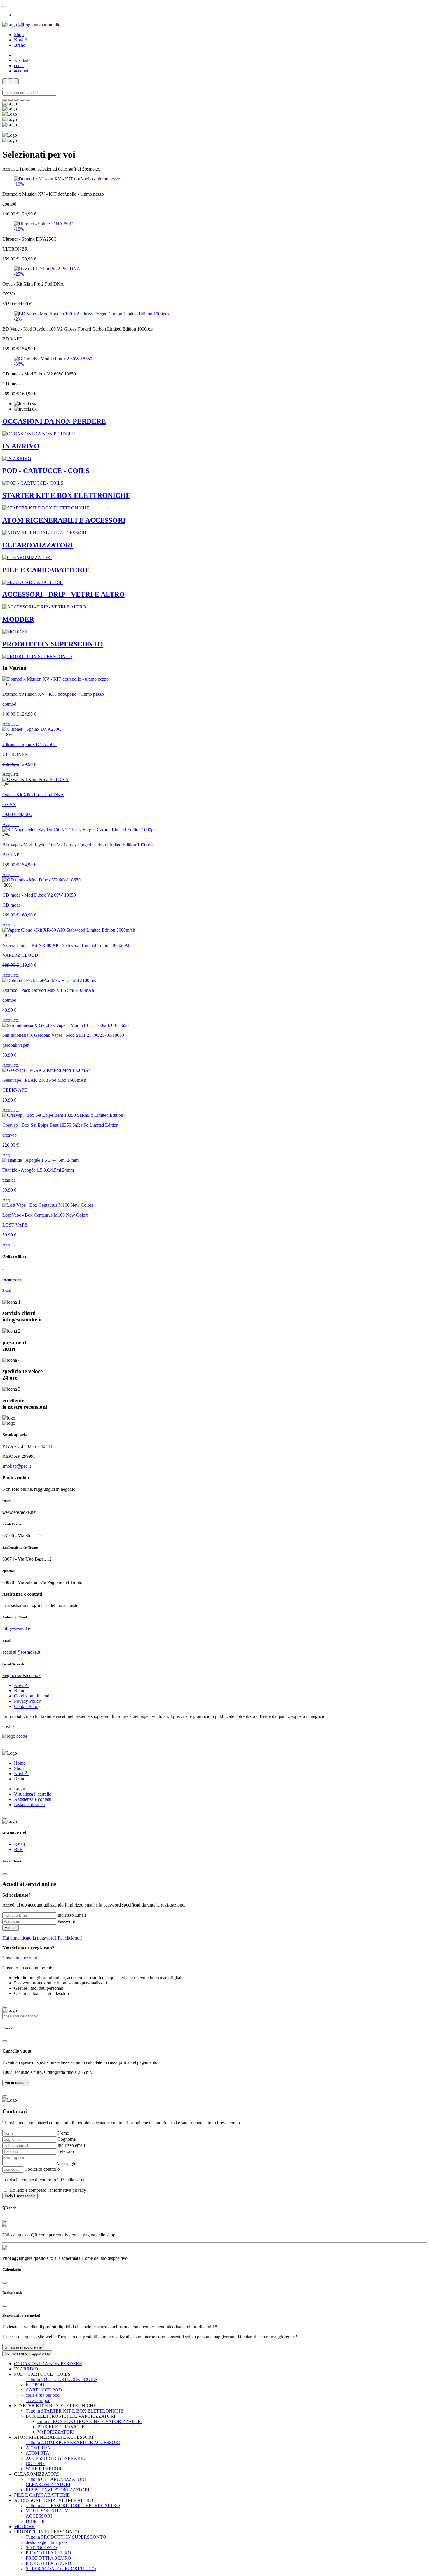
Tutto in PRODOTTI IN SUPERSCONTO (66, 2537)
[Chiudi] (5, 1269)
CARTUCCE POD (44, 2390)
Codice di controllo (42, 2169)
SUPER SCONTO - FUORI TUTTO (61, 2569)
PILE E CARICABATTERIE (42, 2495)
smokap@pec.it (17, 1466)
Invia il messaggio (20, 2196)
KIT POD (35, 2385)
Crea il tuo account (20, 1958)
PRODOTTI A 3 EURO (48, 2558)
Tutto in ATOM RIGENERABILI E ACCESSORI (73, 2442)
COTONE (35, 2463)
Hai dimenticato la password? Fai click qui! (42, 1938)
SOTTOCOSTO (41, 2548)
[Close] (5, 6)
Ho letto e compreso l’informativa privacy (48, 2190)
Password (66, 1921)
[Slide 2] (16, 100)
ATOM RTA (38, 2453)
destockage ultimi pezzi (47, 2542)
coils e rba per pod (43, 2395)
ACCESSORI (39, 2516)
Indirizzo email (71, 2145)
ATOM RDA (38, 2448)
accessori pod (38, 2400)
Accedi (11, 1928)
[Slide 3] (22, 100)
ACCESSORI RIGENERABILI (56, 2458)
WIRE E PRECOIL (44, 2469)
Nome (63, 2133)
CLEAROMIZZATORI (48, 2484)
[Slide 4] (28, 100)
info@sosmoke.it (18, 1629)
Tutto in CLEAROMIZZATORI (56, 2479)
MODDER (24, 2527)
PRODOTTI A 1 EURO (48, 2553)
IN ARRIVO (26, 2369)
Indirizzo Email (72, 1915)
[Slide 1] (11, 100)
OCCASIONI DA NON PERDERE (48, 2364)
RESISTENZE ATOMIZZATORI (57, 2490)
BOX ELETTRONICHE (61, 2427)
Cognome (67, 2139)
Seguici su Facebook (21, 1675)
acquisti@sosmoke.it (21, 1652)
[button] (16, 2083)
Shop (19, 35)
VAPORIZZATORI (56, 2432)
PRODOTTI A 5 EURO (48, 2563)
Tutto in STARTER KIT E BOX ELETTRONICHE (75, 2411)
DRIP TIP (35, 2521)
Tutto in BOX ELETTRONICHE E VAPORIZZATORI (90, 2421)
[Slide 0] (5, 100)
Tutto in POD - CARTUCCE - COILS (62, 2379)
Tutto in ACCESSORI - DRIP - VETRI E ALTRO (73, 2505)
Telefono (66, 2151)
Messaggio (67, 2164)
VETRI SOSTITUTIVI (48, 2511)
